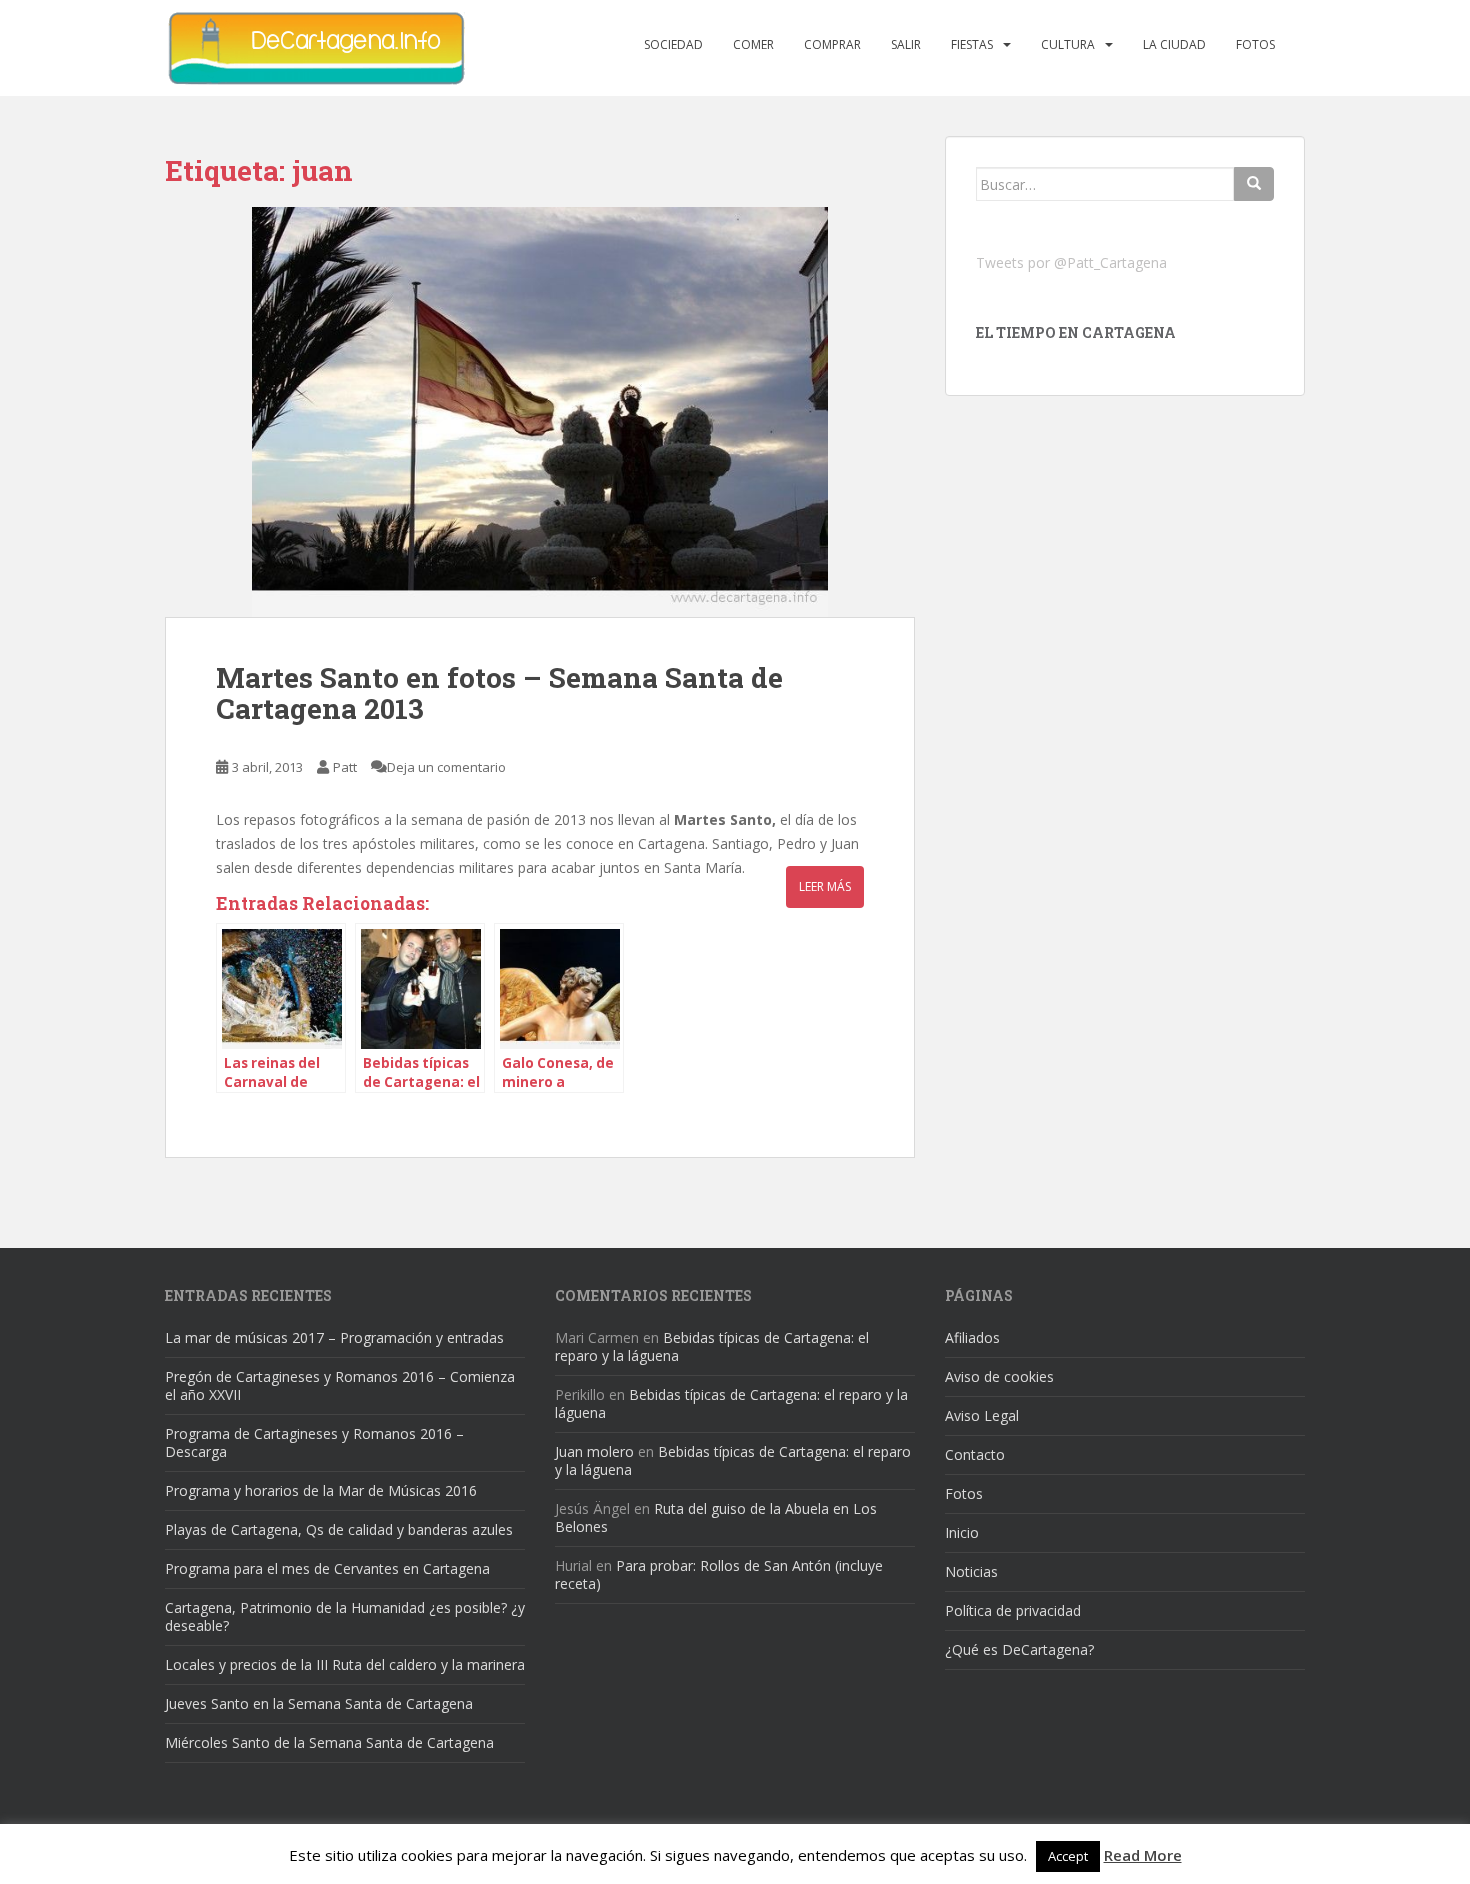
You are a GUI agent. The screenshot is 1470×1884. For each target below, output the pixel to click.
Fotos (1255, 44)
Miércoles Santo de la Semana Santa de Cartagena (329, 1742)
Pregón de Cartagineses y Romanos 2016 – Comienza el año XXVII (340, 1385)
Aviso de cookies (999, 1376)
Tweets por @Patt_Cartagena (1071, 262)
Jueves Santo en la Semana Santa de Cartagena (319, 1703)
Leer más (825, 886)
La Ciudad (1174, 44)
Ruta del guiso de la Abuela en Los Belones (716, 1517)
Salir (906, 44)
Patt (345, 767)
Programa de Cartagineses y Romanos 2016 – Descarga (314, 1442)
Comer (753, 44)
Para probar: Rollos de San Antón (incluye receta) (719, 1574)
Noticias (971, 1571)
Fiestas (972, 44)
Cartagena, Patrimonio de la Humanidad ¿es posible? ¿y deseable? (345, 1616)
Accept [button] (1068, 1856)
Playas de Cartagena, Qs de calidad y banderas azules (339, 1529)
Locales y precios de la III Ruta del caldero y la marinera (345, 1664)
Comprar (832, 44)
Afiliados (972, 1337)
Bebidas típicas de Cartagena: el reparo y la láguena (712, 1346)
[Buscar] (1254, 184)
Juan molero (594, 1451)
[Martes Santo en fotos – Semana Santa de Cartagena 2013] (540, 412)
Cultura (1068, 44)
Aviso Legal (982, 1415)
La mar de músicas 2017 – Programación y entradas (334, 1337)
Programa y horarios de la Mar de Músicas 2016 (321, 1490)
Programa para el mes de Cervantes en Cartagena (327, 1568)
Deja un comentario (446, 767)
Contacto (975, 1454)
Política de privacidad (1013, 1610)
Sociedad (673, 44)
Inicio (962, 1532)
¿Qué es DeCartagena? (1019, 1649)
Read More (1143, 1855)
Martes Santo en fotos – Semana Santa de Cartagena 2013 (499, 693)
